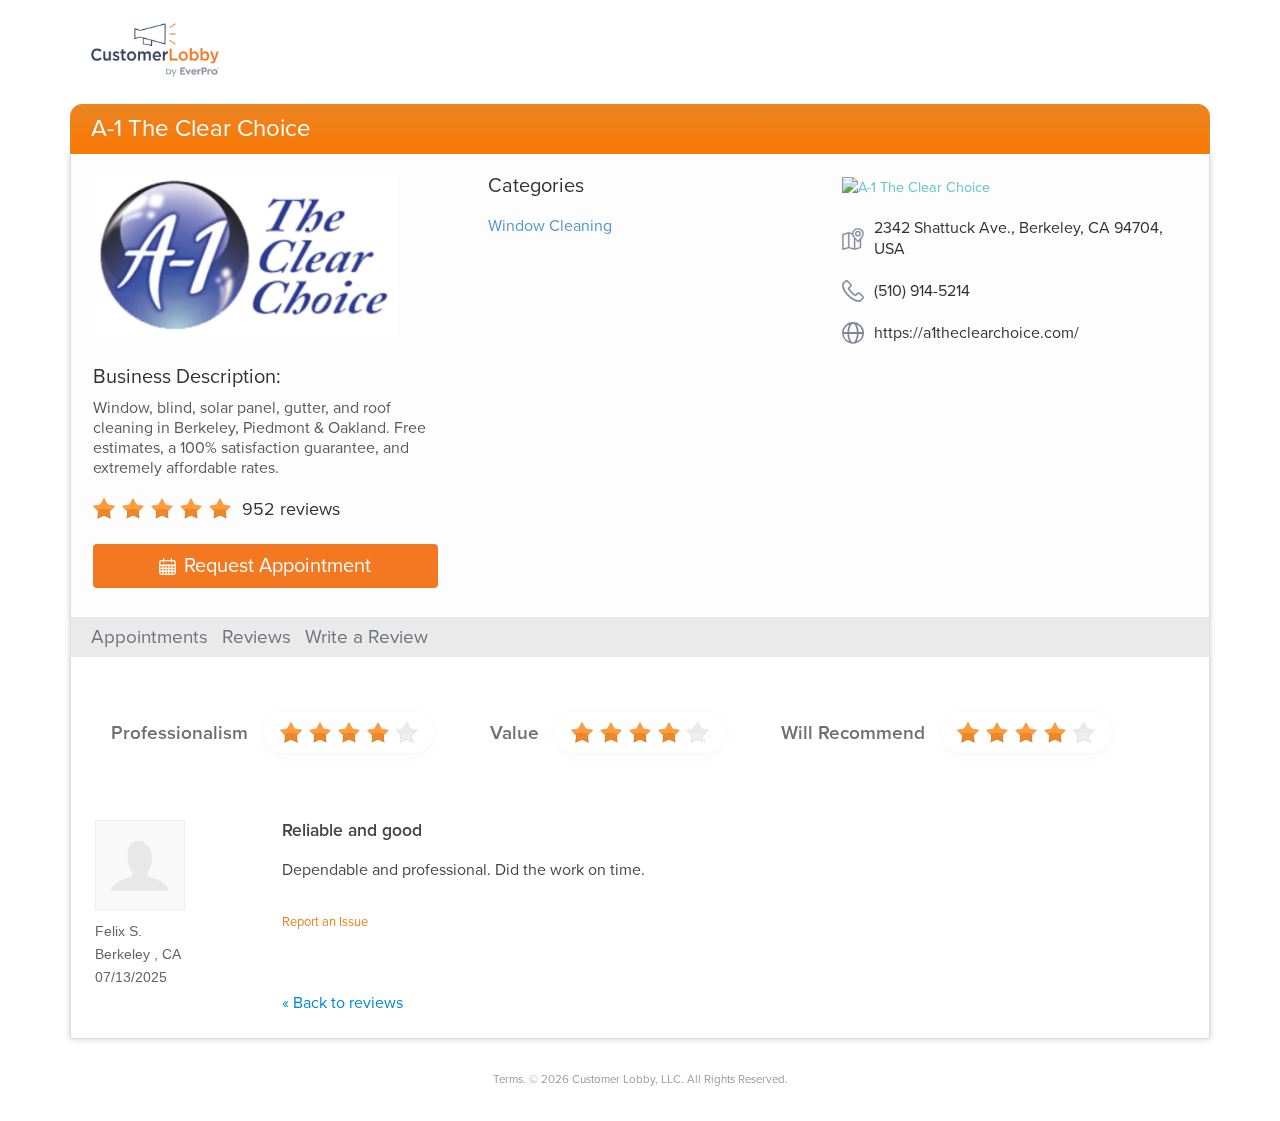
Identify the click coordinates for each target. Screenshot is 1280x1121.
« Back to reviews (342, 1003)
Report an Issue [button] (325, 922)
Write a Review (366, 637)
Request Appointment (277, 566)
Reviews (256, 637)
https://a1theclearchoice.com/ (976, 333)
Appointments (149, 637)
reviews (291, 509)
